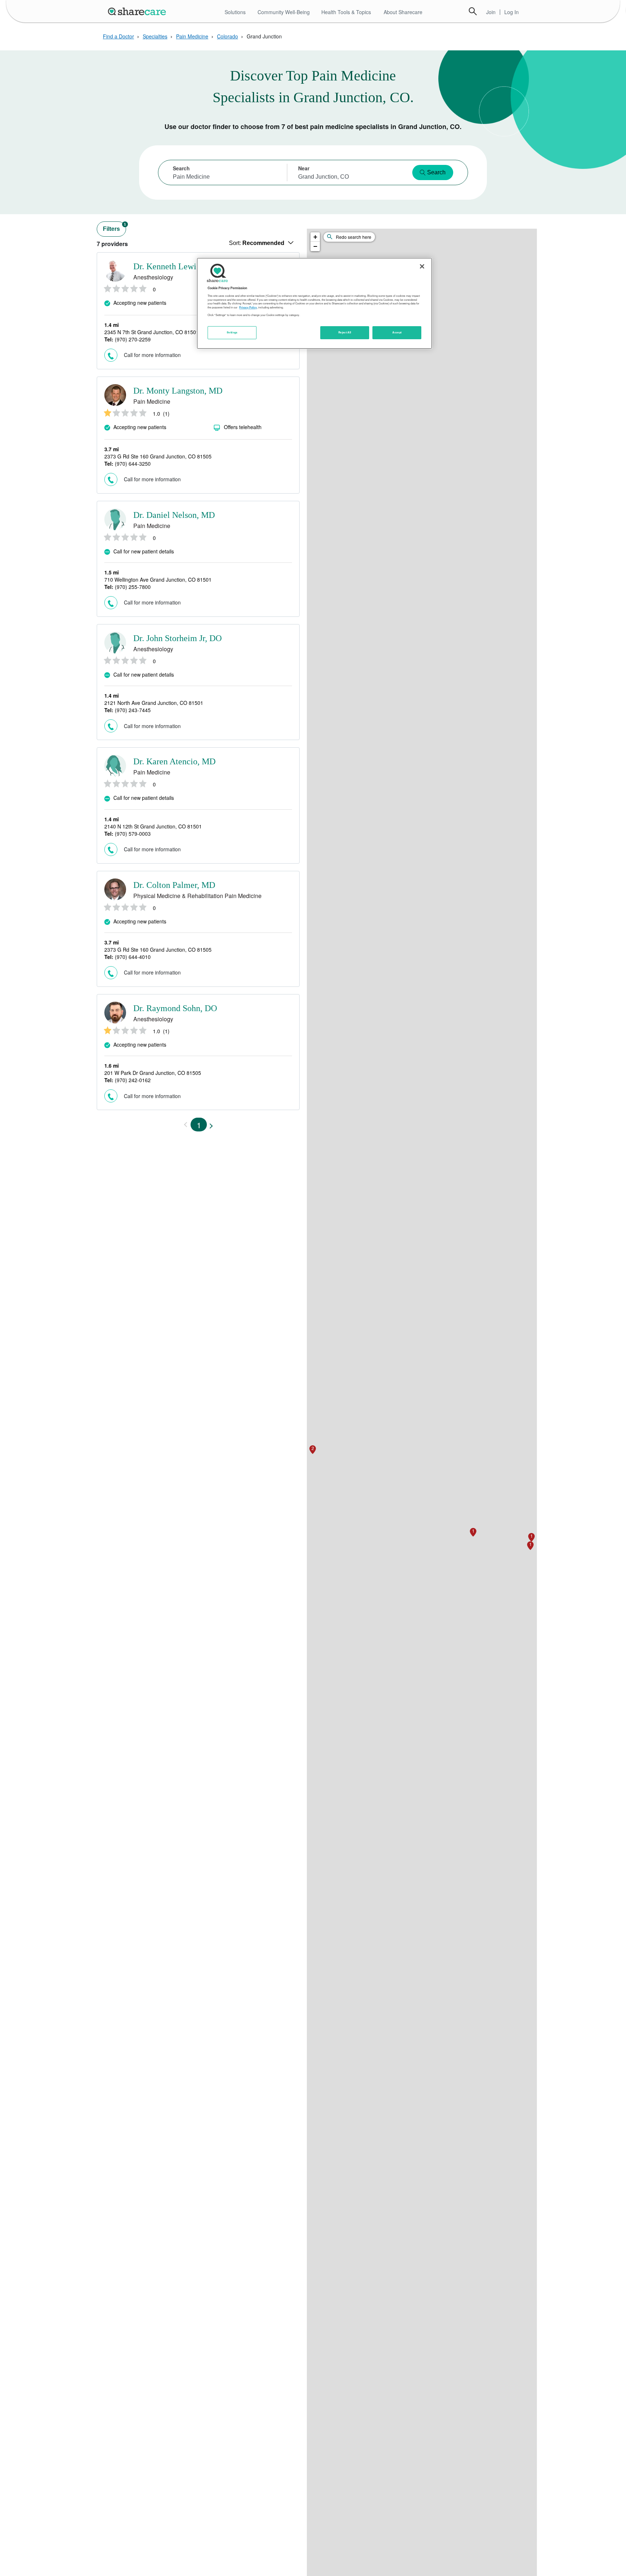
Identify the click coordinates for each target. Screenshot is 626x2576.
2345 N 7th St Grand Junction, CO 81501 (152, 332)
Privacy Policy (248, 307)
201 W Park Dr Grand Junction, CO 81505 (153, 1073)
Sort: (257, 243)
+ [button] (315, 237)
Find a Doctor (118, 36)
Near (304, 168)
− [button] (315, 246)
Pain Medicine (192, 36)
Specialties (155, 36)
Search (473, 11)
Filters (114, 227)
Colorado (228, 36)
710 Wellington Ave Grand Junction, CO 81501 (158, 579)
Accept (397, 332)
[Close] (422, 266)
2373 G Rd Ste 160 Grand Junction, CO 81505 (158, 456)
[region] (314, 303)
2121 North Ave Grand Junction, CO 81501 (154, 703)
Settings (232, 332)
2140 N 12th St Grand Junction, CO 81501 (153, 826)
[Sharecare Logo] (138, 11)
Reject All (345, 332)
